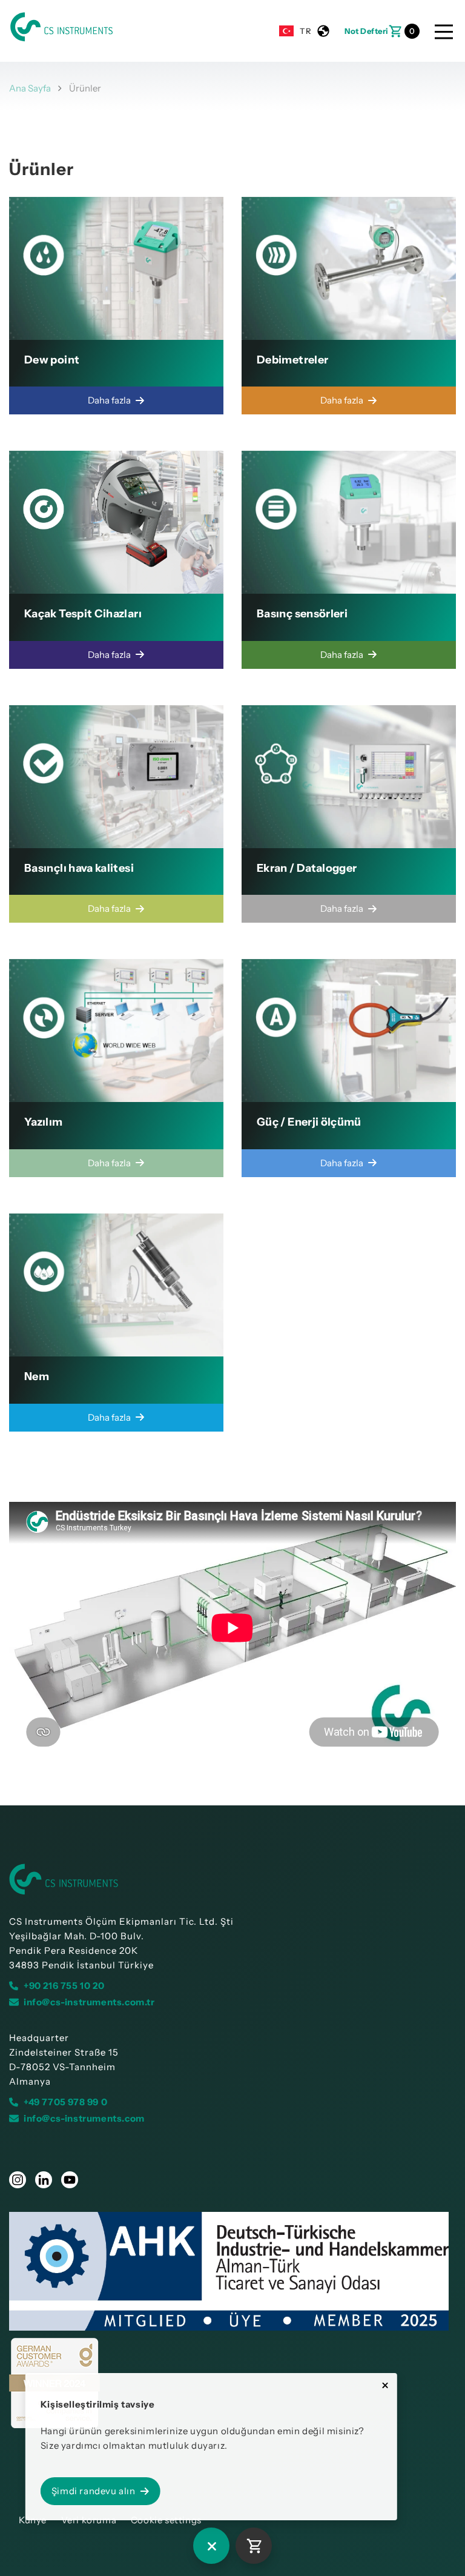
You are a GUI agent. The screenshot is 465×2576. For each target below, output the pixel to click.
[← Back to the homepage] (232, 1879)
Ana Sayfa (30, 88)
